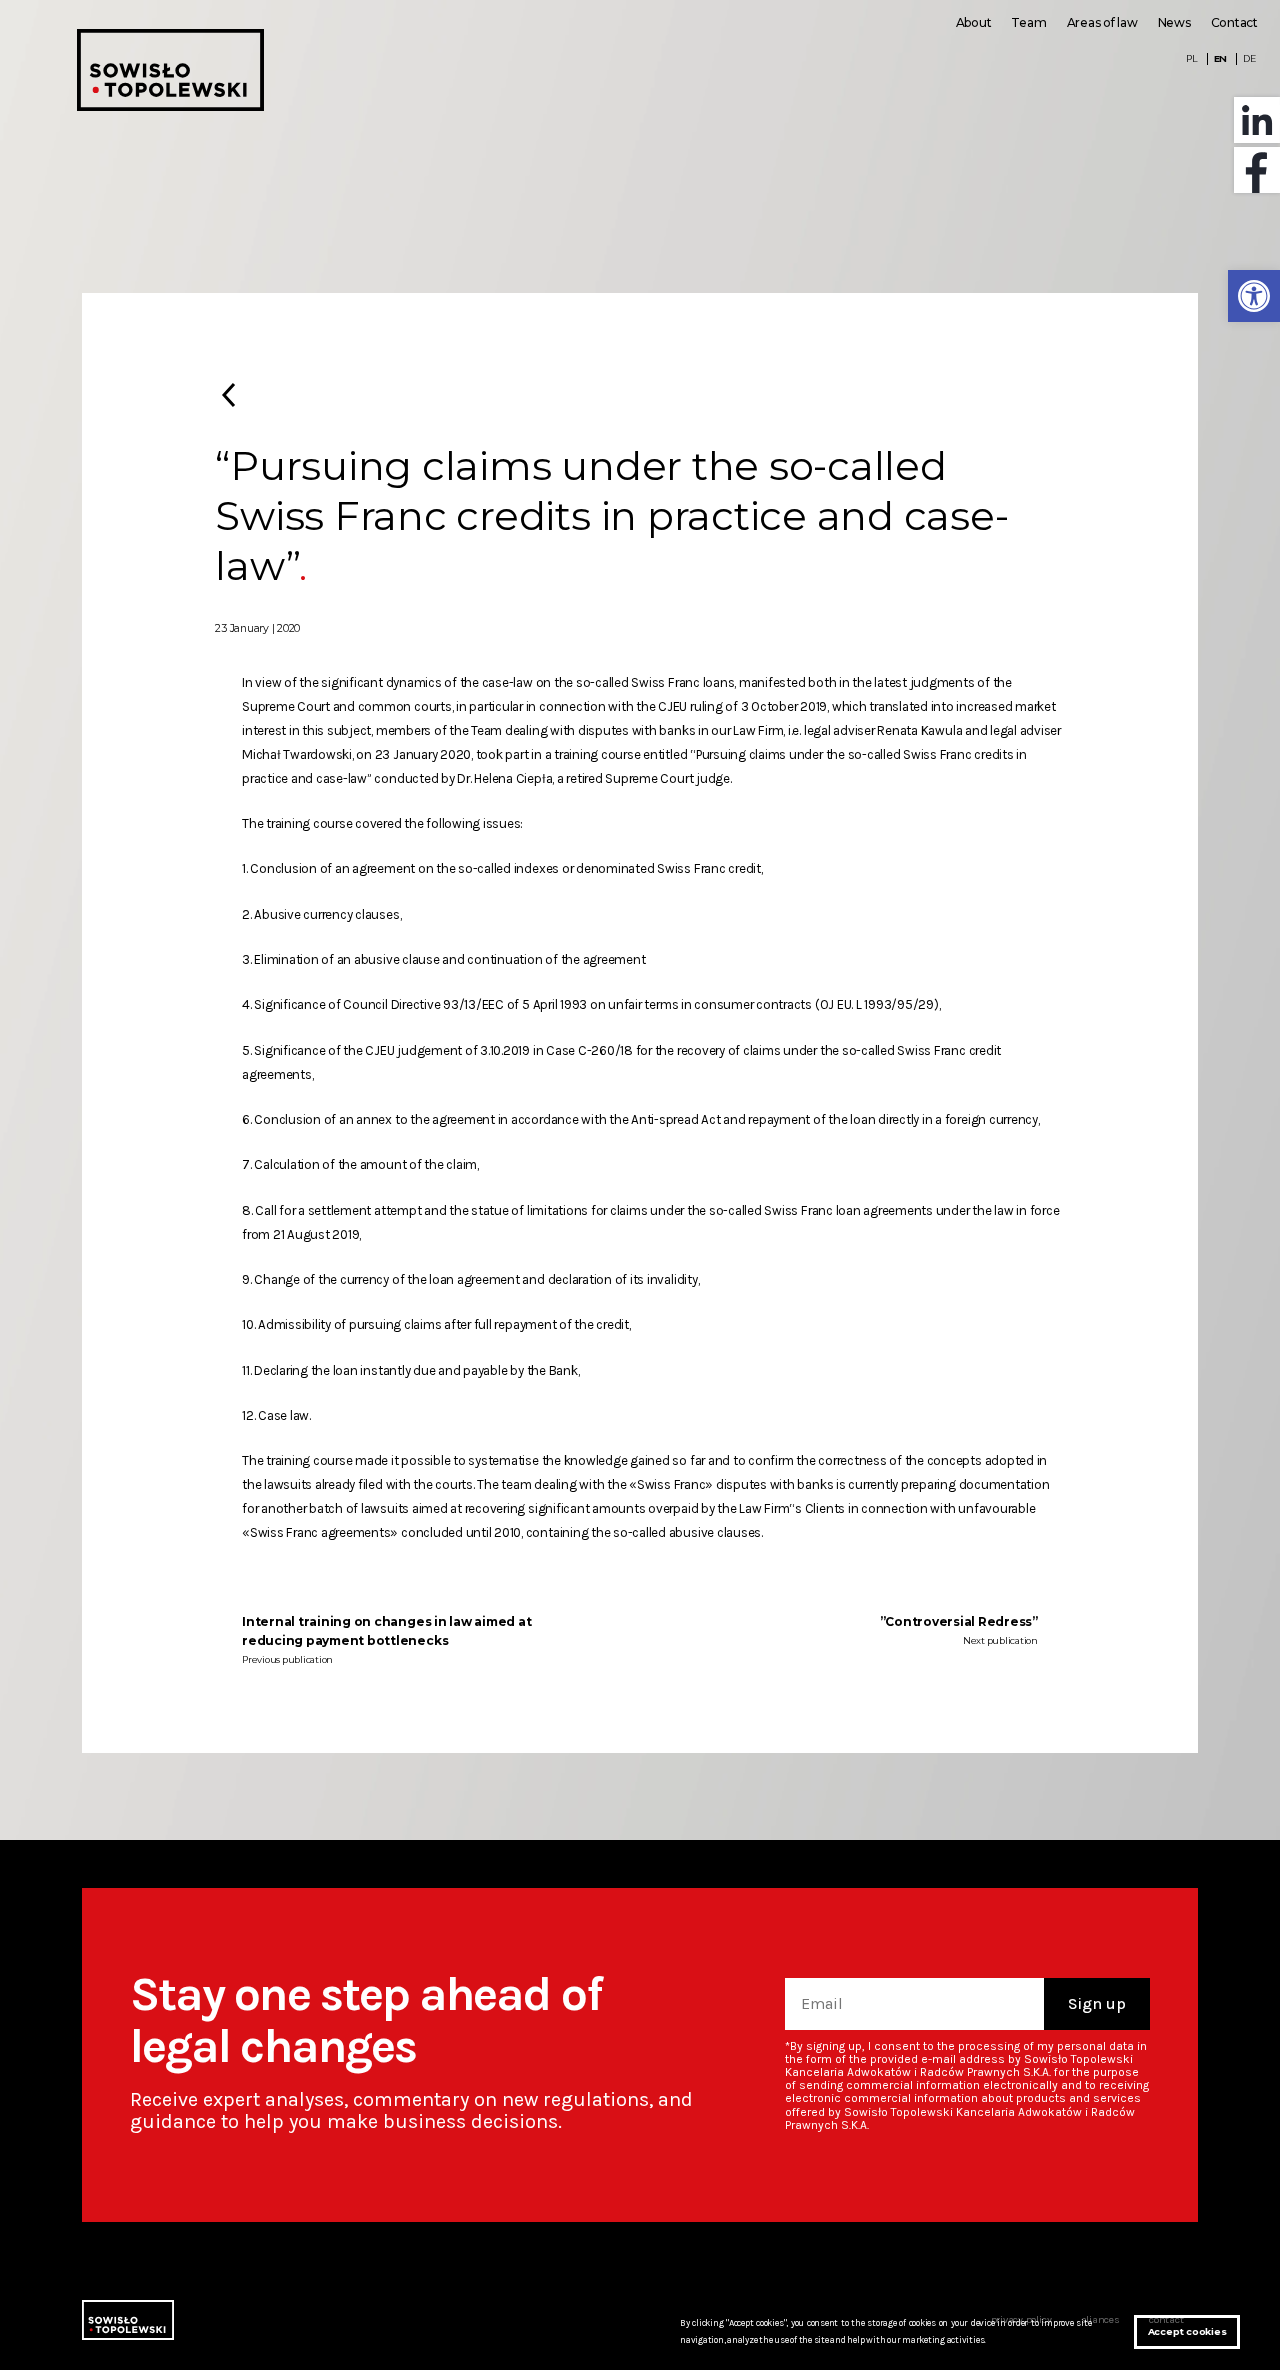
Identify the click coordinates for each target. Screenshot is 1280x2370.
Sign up (1097, 2003)
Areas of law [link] (1102, 22)
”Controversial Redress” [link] (959, 1621)
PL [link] (1192, 58)
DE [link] (1249, 58)
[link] (1254, 296)
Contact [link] (1234, 22)
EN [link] (1221, 58)
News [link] (1174, 22)
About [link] (974, 22)
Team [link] (1028, 22)
